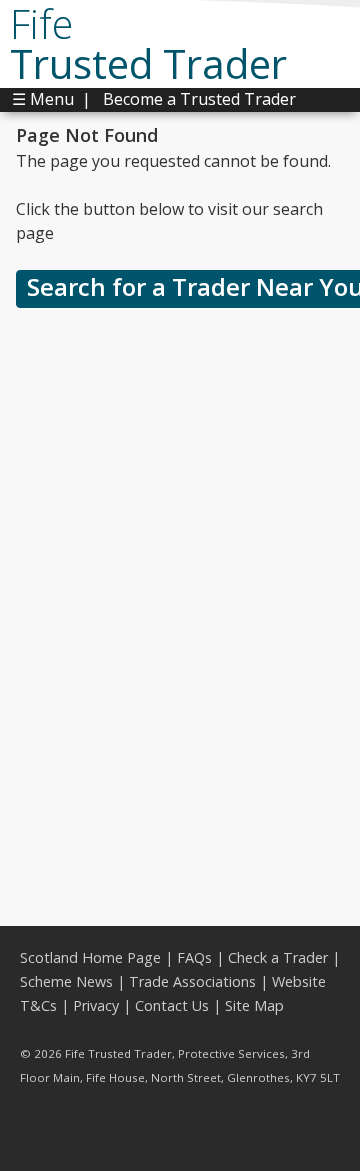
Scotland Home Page (90, 957)
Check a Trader (278, 957)
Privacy (96, 1005)
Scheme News (66, 981)
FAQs (194, 957)
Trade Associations (192, 981)
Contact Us (172, 1005)
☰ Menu (43, 99)
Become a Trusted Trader (199, 99)
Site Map (254, 1005)
